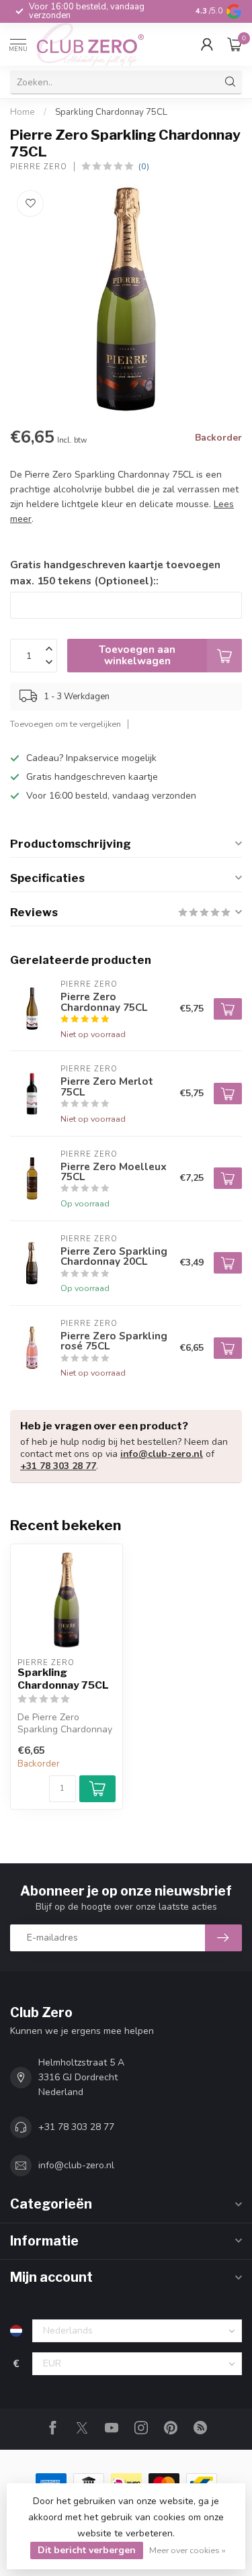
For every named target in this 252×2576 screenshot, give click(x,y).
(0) (144, 166)
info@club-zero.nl (162, 1454)
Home (23, 112)
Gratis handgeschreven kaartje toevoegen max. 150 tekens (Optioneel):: (115, 573)
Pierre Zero (39, 167)
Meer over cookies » (187, 2550)
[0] (235, 44)
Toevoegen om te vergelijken (66, 724)
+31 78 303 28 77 (58, 1466)
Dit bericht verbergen (87, 2550)
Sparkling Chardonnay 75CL (111, 112)
